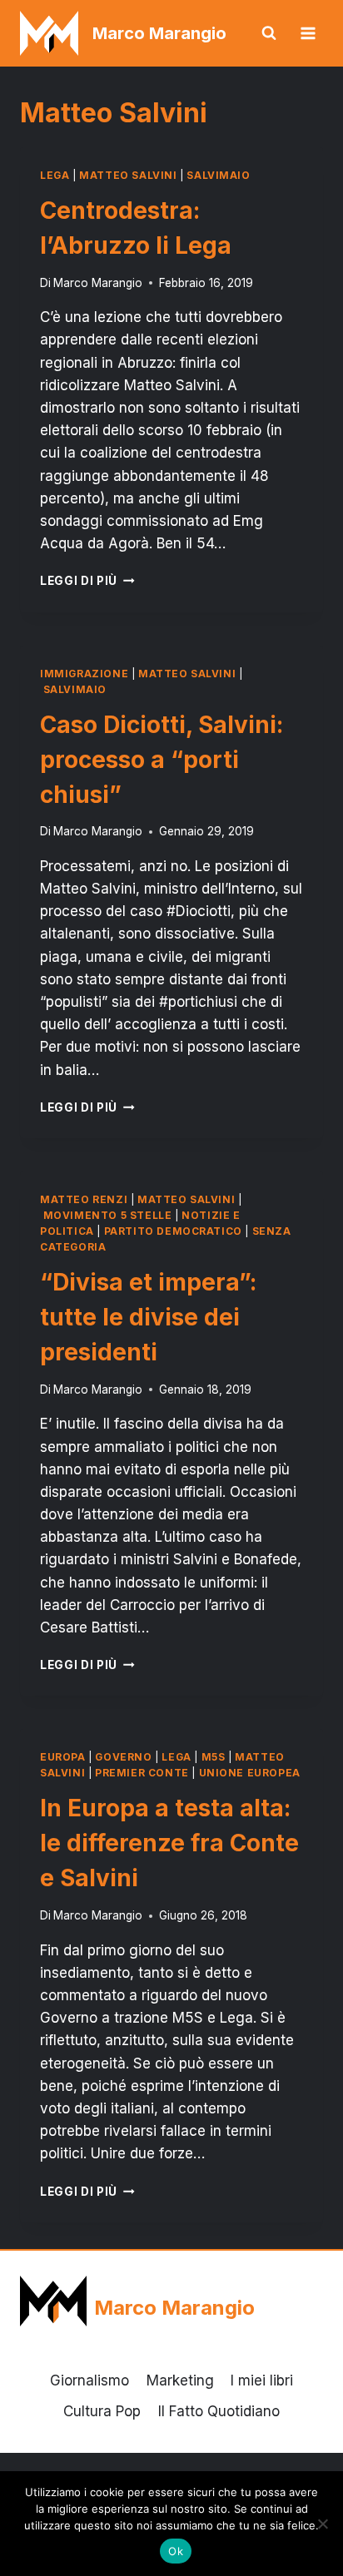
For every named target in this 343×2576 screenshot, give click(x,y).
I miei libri (262, 2380)
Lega (55, 175)
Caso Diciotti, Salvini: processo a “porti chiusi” (162, 760)
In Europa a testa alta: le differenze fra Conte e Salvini (169, 1843)
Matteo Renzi (84, 1199)
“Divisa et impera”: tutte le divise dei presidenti (148, 1317)
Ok (176, 2551)
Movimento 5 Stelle (108, 1215)
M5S (214, 1757)
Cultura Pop (102, 2411)
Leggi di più (87, 581)
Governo (123, 1757)
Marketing (180, 2380)
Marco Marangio (98, 283)
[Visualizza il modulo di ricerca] (269, 33)
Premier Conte (142, 1773)
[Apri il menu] (308, 33)
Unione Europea (250, 1773)
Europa (63, 1757)
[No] (322, 2524)
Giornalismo (89, 2380)
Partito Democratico (173, 1231)
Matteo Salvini (128, 175)
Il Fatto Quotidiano (219, 2411)
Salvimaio (218, 175)
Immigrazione (84, 674)
